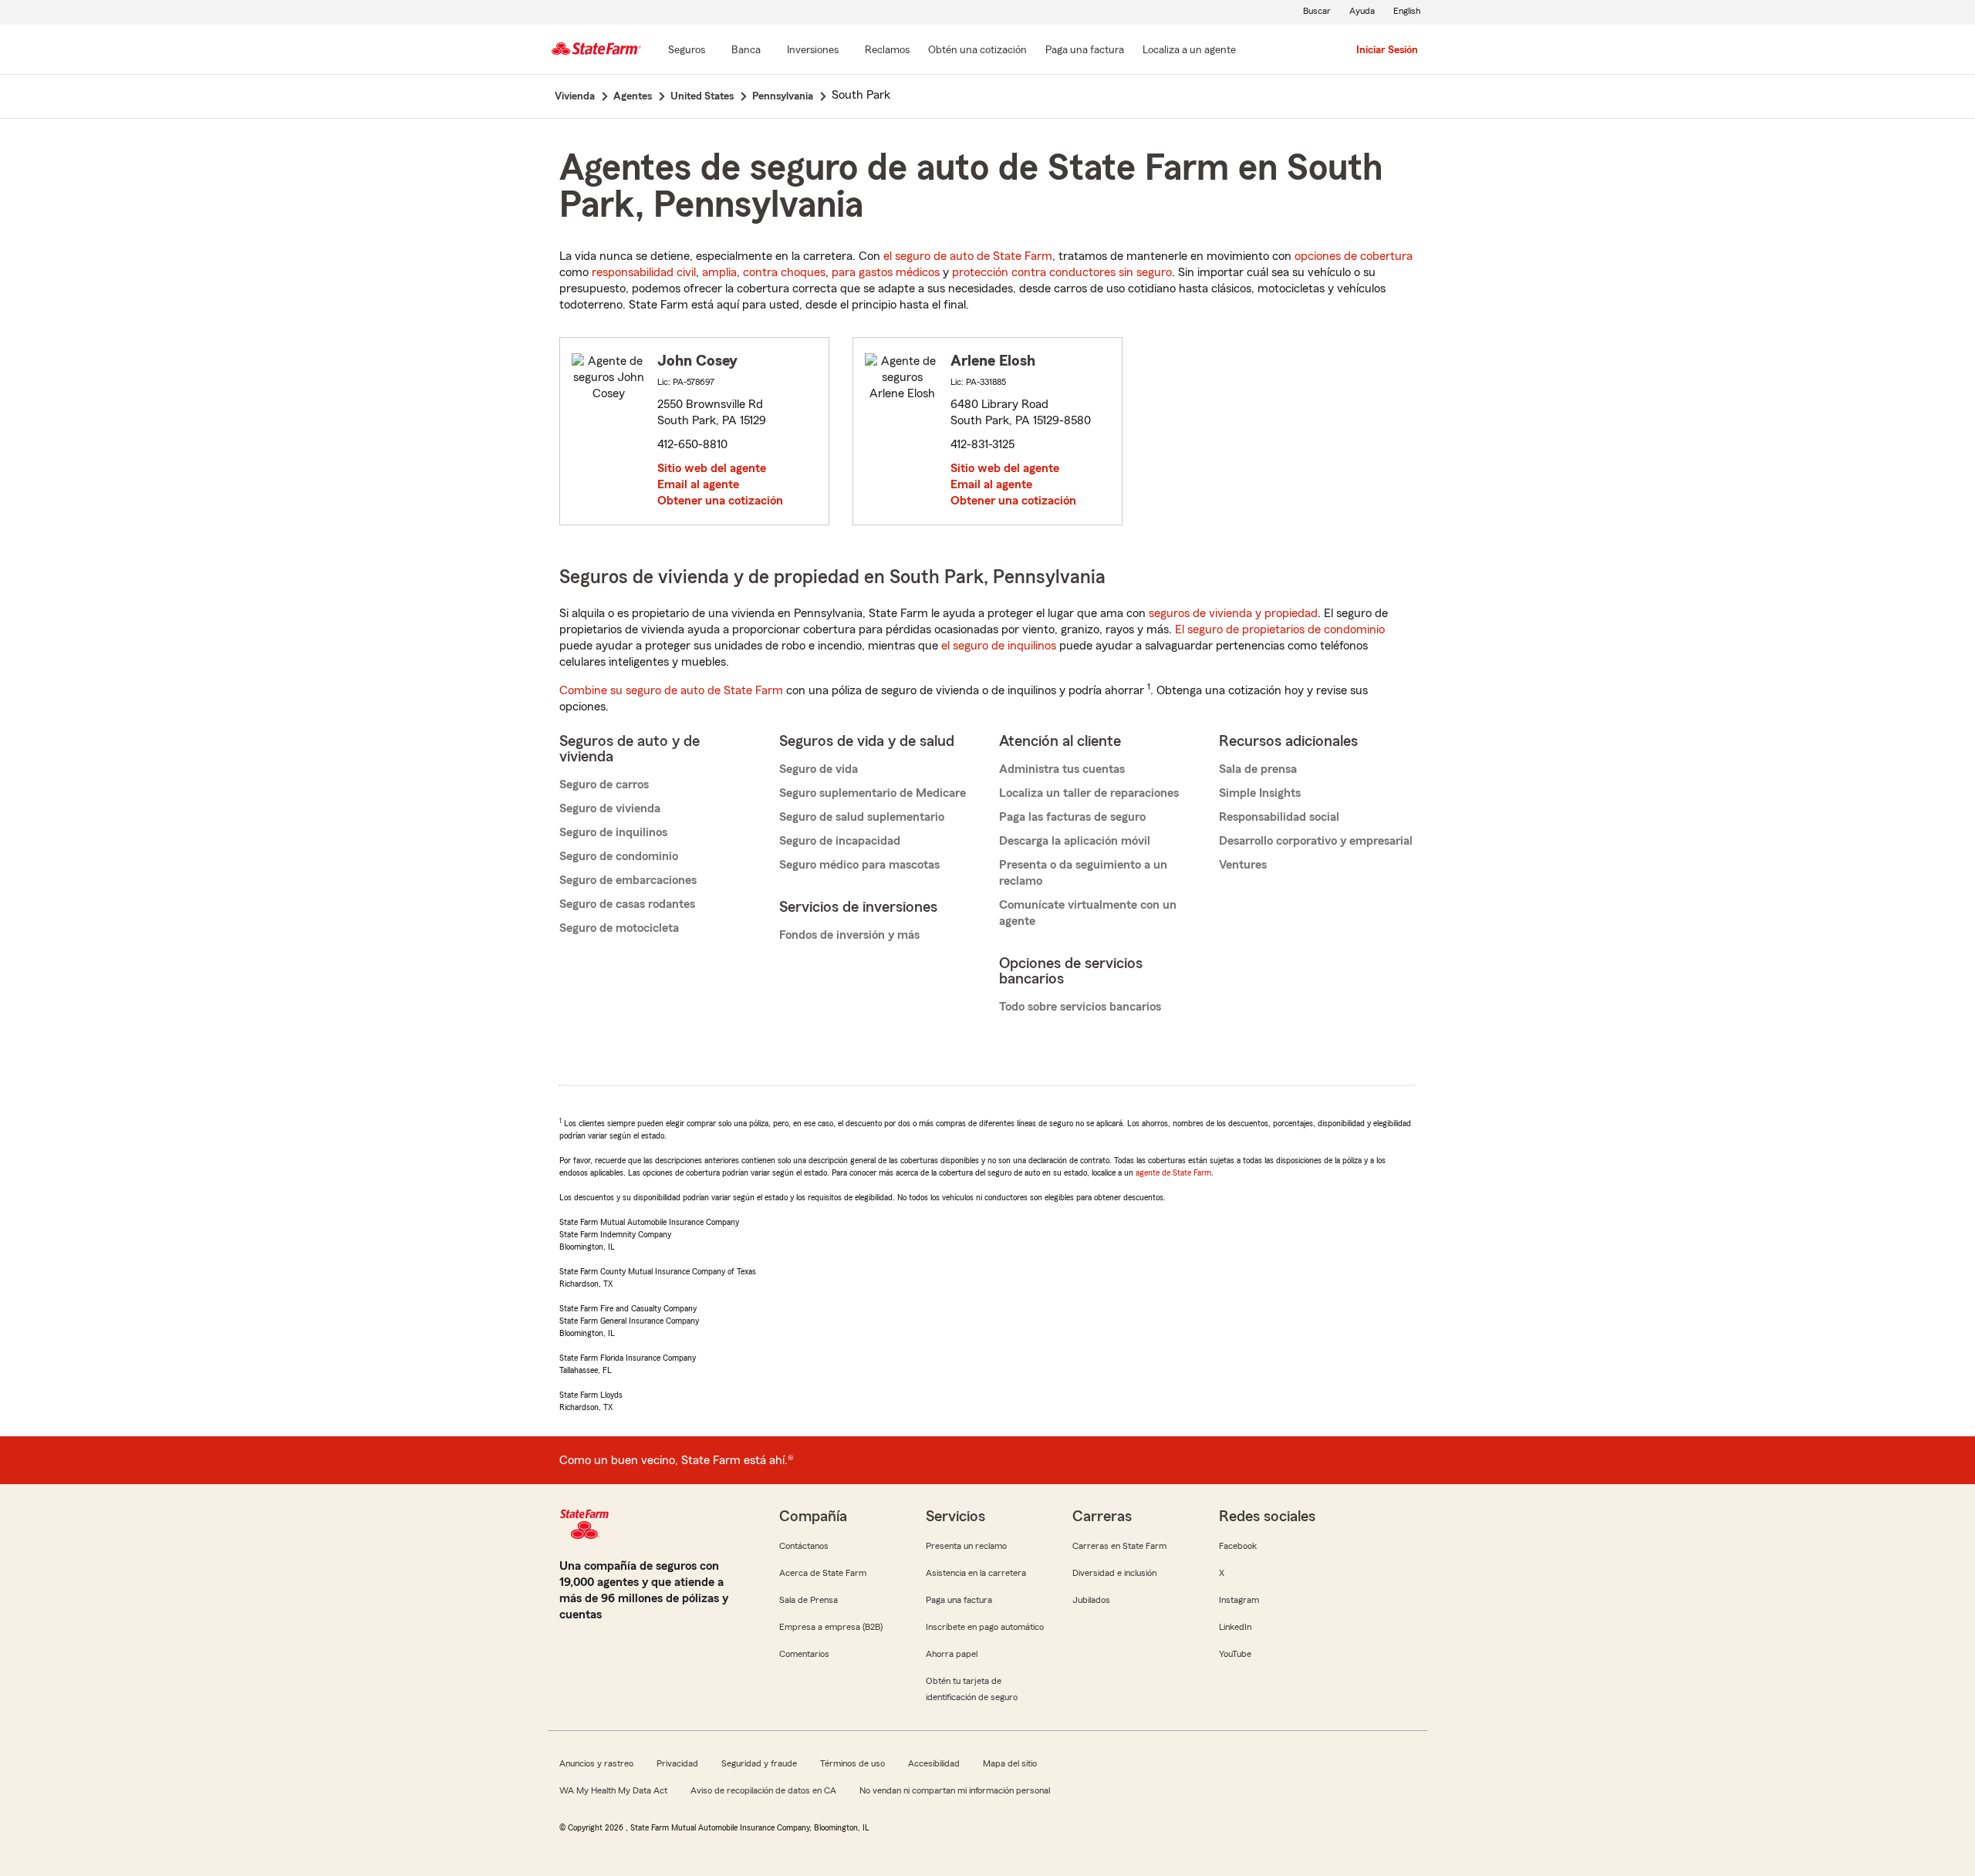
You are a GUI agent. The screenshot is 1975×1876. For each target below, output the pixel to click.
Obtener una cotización (720, 501)
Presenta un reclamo (966, 1546)
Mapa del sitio (1010, 1763)
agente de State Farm (1173, 1172)
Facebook (1238, 1546)
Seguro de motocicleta (619, 928)
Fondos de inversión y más (849, 935)
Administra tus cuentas (1062, 769)
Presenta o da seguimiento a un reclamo (1083, 873)
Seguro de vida (819, 769)
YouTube (1235, 1654)
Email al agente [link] (698, 484)
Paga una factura (959, 1600)
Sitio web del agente (712, 468)
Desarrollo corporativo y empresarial (1316, 841)
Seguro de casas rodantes (627, 904)
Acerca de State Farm (823, 1573)
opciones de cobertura (1354, 256)
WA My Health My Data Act (613, 1790)
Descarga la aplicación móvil (1075, 841)
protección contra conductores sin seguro (1062, 272)
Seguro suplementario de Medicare (873, 793)
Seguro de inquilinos (613, 832)
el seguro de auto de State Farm (968, 256)
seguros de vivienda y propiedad (1233, 613)
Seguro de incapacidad (840, 841)
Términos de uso (852, 1763)
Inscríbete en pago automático (985, 1627)
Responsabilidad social (1279, 817)
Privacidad (677, 1763)
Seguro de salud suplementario (862, 817)
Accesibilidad (934, 1763)
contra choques (784, 272)
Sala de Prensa (809, 1600)
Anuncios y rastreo (596, 1763)
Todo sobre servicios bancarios (1080, 1007)
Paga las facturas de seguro (1072, 817)
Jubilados (1091, 1600)
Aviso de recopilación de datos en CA (763, 1790)
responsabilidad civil (644, 272)
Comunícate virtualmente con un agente (1088, 913)
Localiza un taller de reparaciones (1089, 793)
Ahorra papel (952, 1654)
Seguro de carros (604, 784)
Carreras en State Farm (1119, 1546)
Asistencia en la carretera (976, 1573)
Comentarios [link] (804, 1654)
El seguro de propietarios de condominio (1280, 629)
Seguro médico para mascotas (859, 865)
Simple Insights (1260, 793)
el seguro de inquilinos (999, 646)
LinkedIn (1235, 1627)
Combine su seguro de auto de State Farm (671, 690)
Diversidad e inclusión (1114, 1573)
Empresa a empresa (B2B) (831, 1627)
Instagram (1239, 1600)
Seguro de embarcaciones (628, 880)
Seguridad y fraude (759, 1763)
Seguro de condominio (619, 856)
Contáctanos (804, 1546)
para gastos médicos (886, 272)
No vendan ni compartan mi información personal (955, 1790)
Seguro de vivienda (610, 808)
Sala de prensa (1258, 769)
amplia (719, 272)
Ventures (1243, 865)
